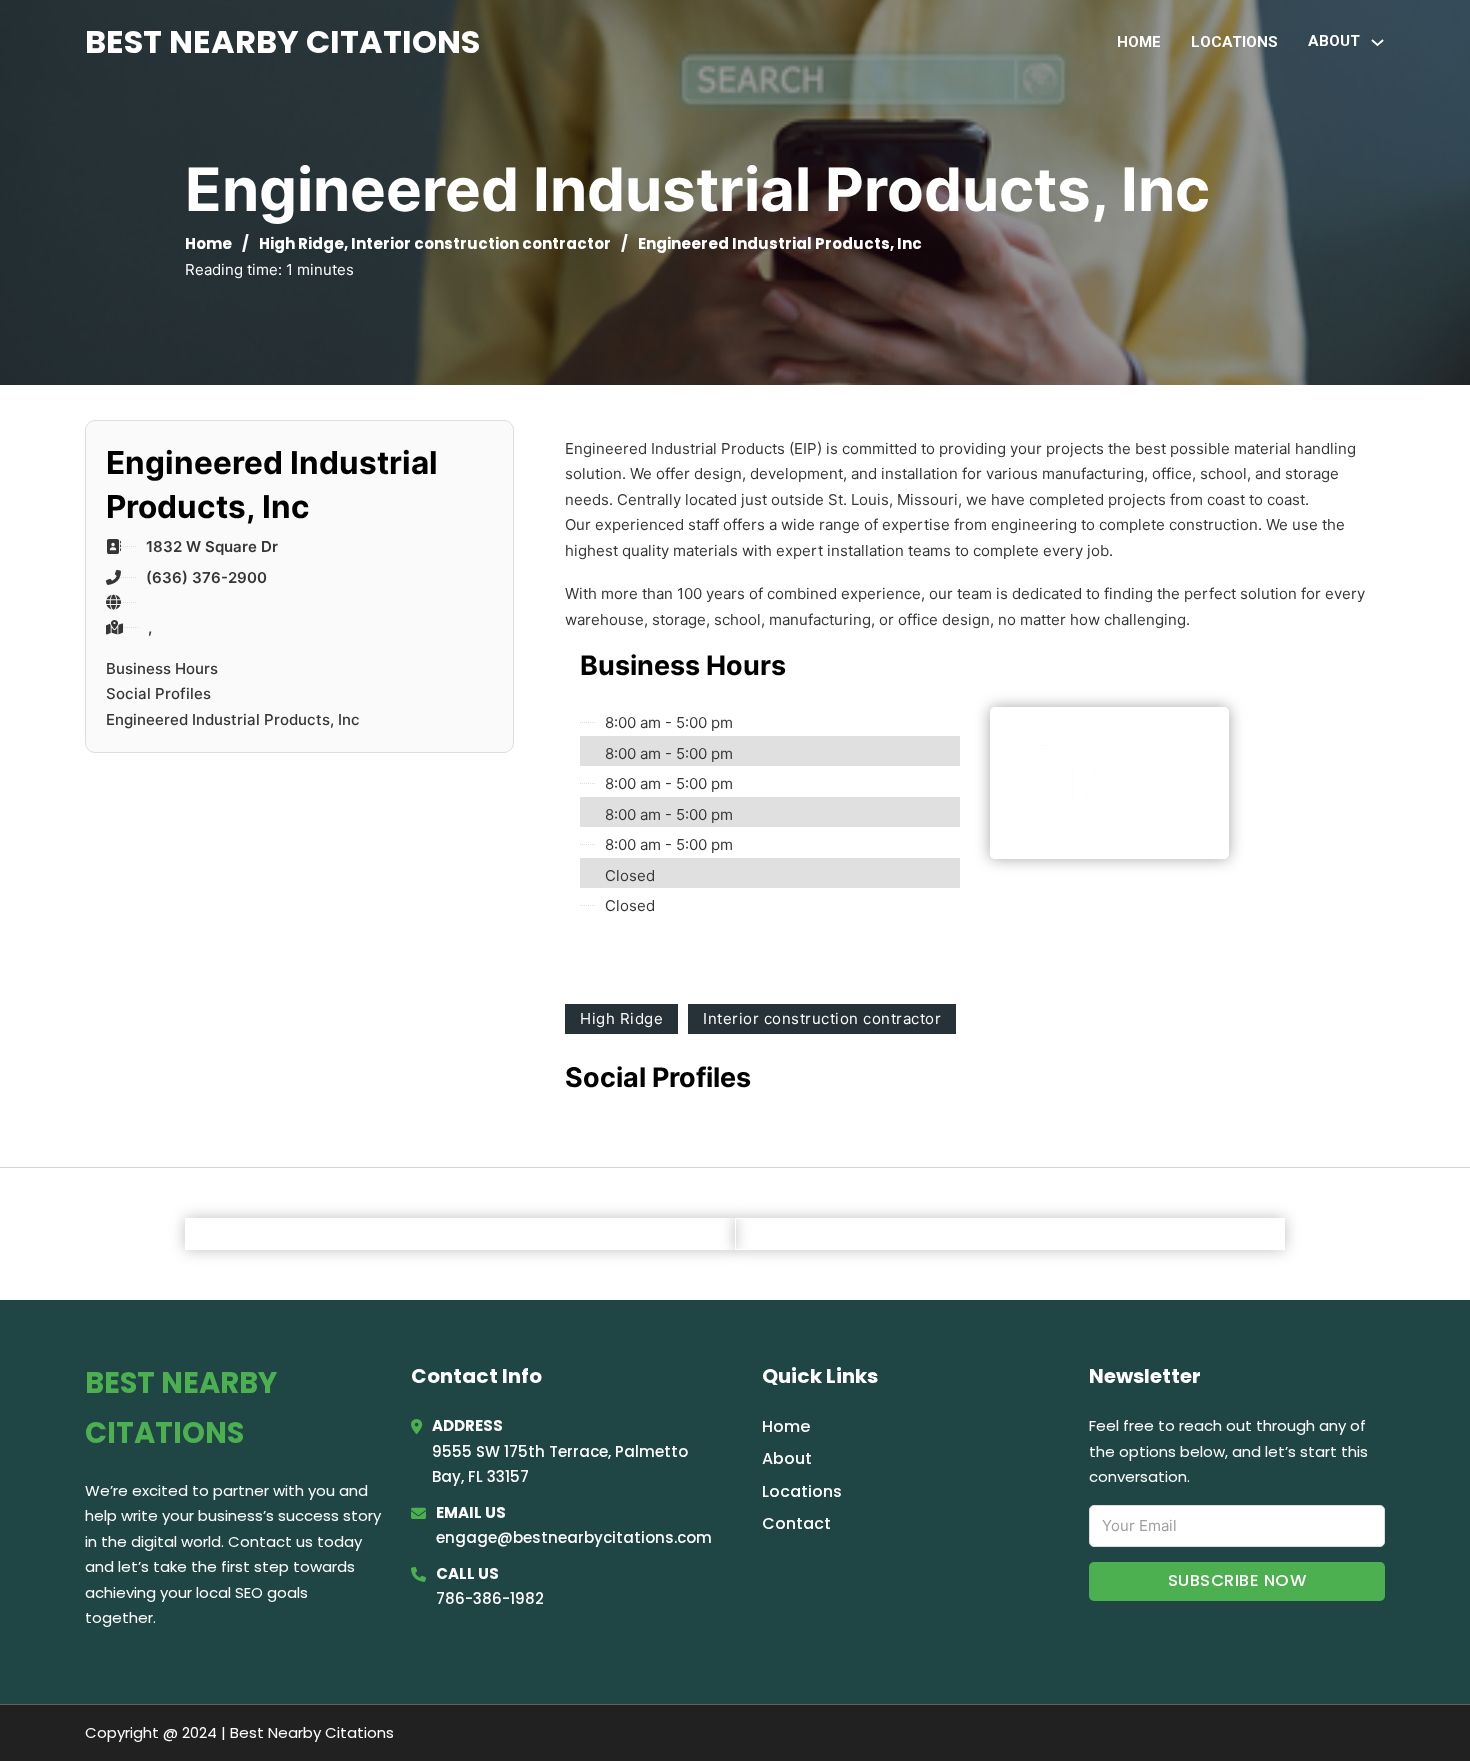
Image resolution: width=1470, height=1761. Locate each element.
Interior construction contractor (481, 243)
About (787, 1458)
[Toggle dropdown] (1377, 42)
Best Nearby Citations (282, 41)
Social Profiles (158, 693)
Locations (1234, 42)
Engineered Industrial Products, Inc (233, 719)
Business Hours (162, 668)
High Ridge (301, 243)
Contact (796, 1523)
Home (1139, 42)
